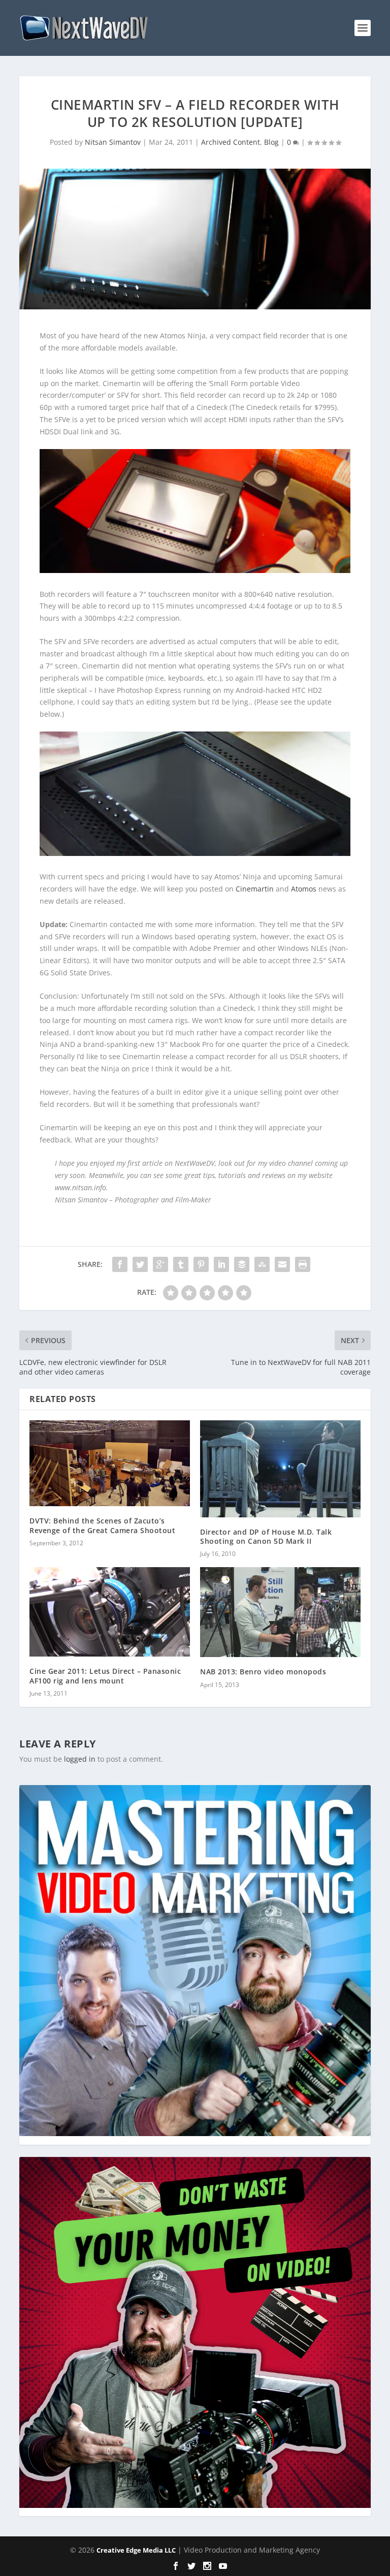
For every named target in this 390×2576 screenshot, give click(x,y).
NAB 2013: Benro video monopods (263, 1672)
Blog (271, 142)
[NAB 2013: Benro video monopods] (280, 1612)
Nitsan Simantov (113, 142)
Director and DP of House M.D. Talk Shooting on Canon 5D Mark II (266, 1536)
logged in (80, 1759)
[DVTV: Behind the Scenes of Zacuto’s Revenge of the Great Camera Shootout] (110, 1464)
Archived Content (231, 142)
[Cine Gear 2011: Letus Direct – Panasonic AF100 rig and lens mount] (110, 1612)
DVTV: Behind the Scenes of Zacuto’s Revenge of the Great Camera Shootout (102, 1525)
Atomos (304, 889)
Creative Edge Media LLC (136, 2550)
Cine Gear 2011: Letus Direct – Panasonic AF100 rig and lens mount (105, 1676)
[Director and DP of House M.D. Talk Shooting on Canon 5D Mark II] (280, 1469)
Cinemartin (255, 889)
